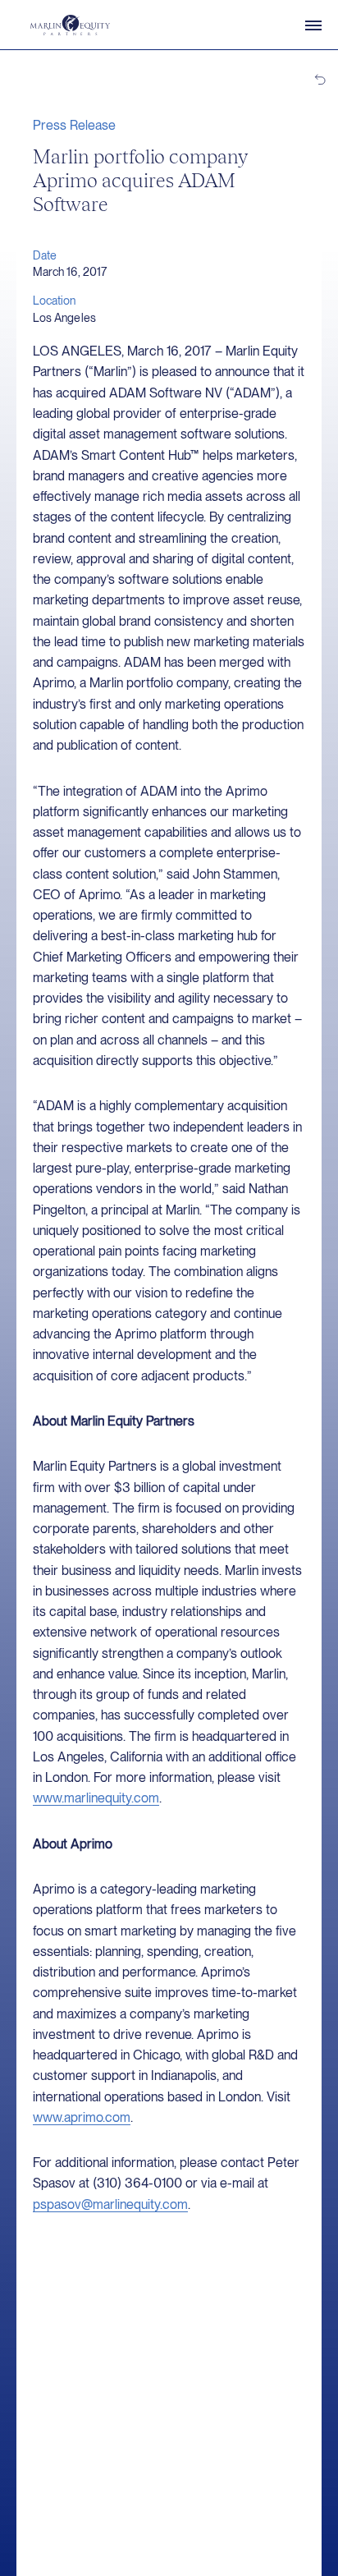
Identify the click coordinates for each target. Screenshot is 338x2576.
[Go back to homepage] (70, 25)
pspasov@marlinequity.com (110, 2204)
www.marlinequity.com (96, 1798)
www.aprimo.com (82, 2117)
